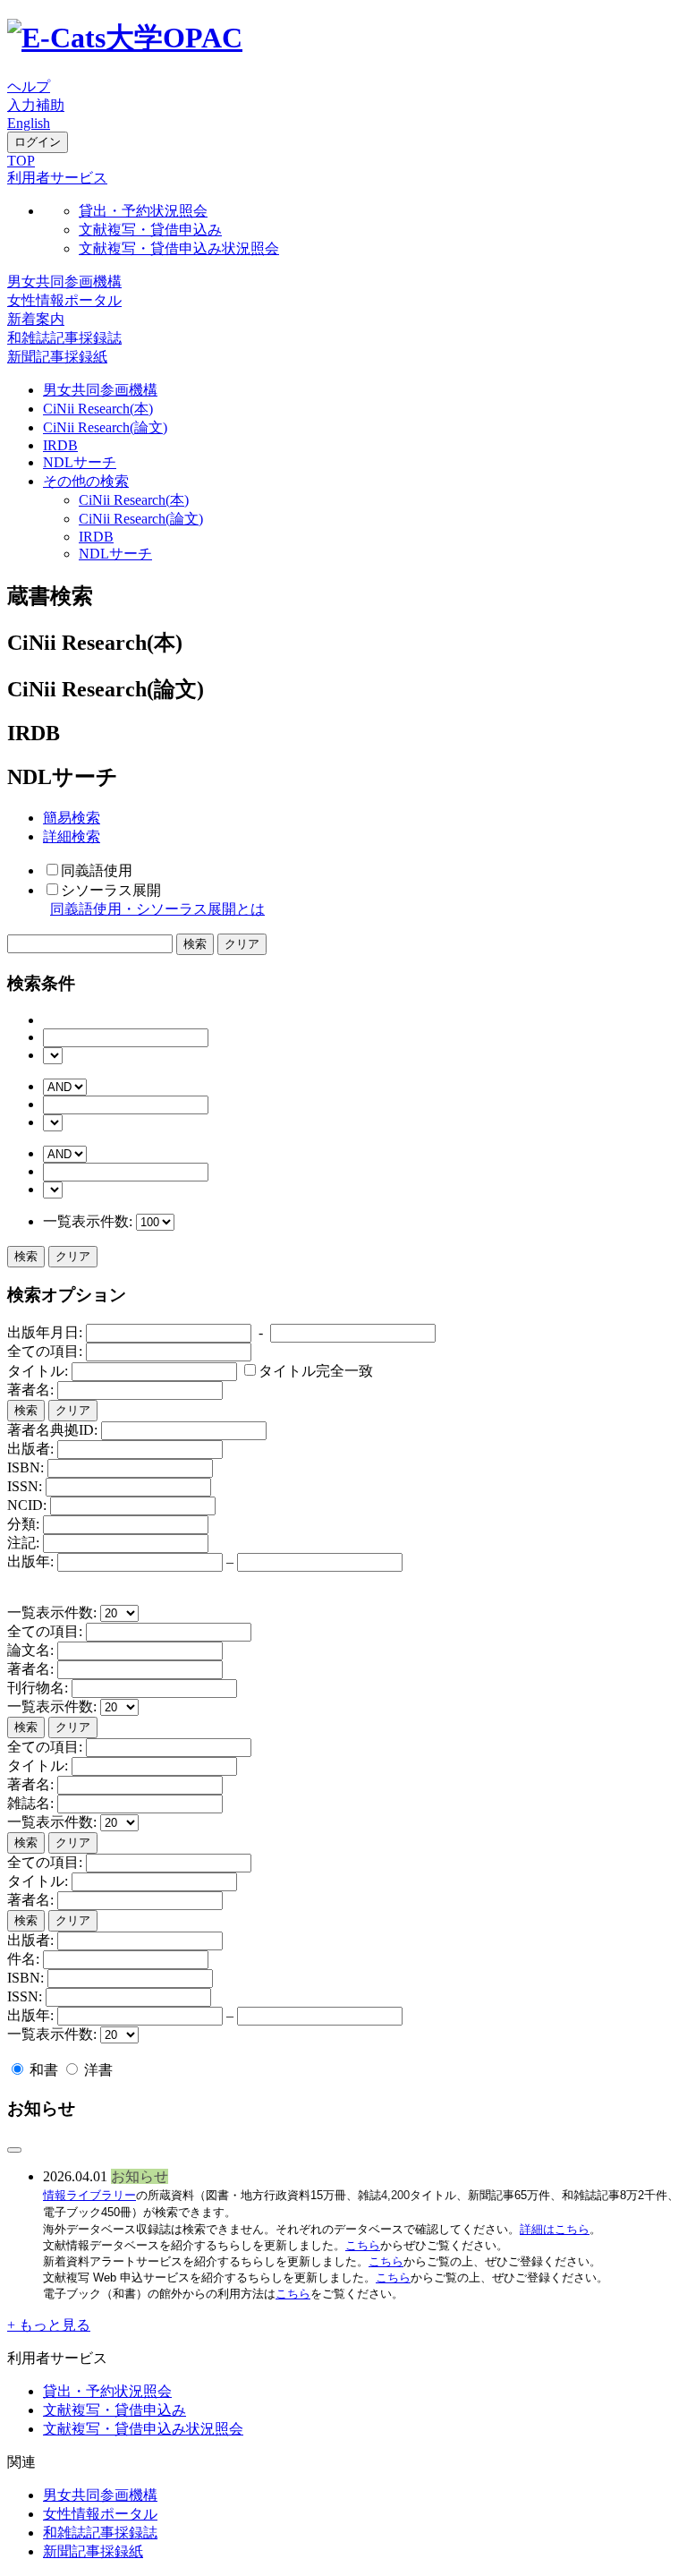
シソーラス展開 (111, 890)
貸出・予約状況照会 (143, 211)
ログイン (38, 142)
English (29, 123)
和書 (44, 2070)
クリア (73, 1256)
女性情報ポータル (64, 300)
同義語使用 (97, 870)
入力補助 (36, 105)
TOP (21, 161)
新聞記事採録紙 (57, 357)
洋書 (97, 2070)
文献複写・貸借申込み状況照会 (179, 248)
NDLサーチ (80, 462)
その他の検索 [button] (86, 481)
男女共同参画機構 (64, 281)
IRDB (60, 445)
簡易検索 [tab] (72, 818)
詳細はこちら (555, 2229)
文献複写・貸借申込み (150, 230)
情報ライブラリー (89, 2195)
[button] (57, 178)
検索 (26, 1256)
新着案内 (36, 319)
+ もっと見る (49, 2325)
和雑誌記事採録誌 (64, 338)
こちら (363, 2245)
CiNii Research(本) (98, 409)
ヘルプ (29, 86)
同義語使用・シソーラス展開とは (157, 909)
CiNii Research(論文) (105, 427)
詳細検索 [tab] (72, 836)
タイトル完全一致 (316, 1371)
